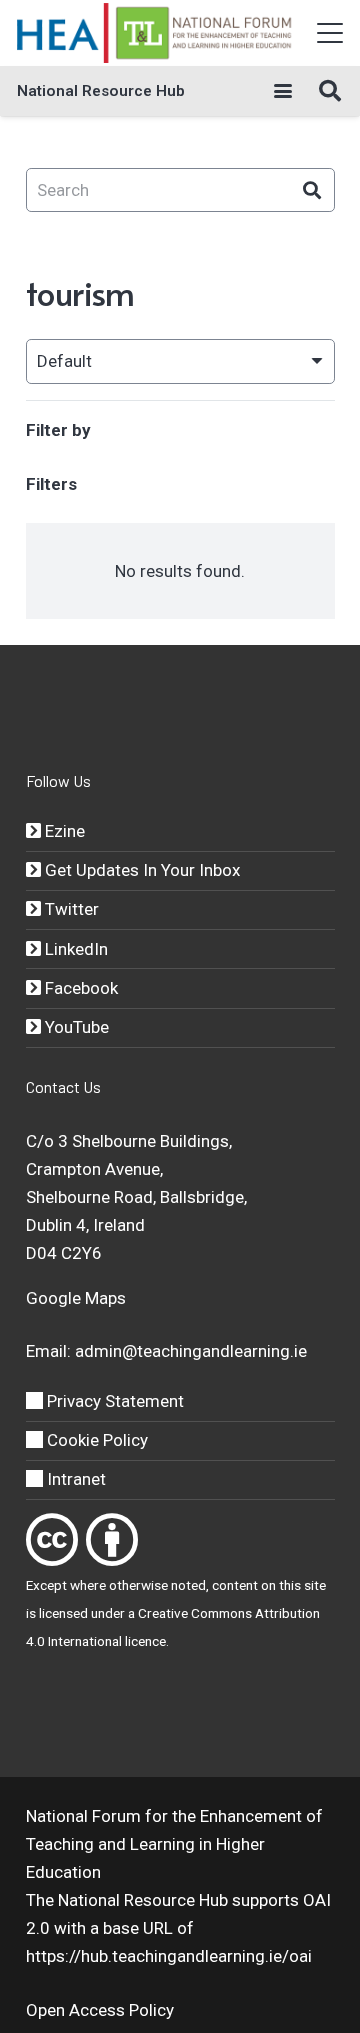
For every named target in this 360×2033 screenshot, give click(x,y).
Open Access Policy (100, 2010)
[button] (329, 33)
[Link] (52, 1539)
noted (188, 1585)
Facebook (79, 988)
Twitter (70, 909)
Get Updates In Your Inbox (140, 870)
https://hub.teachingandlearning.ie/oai (169, 1956)
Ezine (63, 831)
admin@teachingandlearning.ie (191, 1351)
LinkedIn (74, 949)
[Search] (312, 190)
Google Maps (76, 1298)
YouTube (75, 1027)
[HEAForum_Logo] (155, 33)
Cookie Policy (95, 1440)
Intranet (74, 1479)
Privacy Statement (113, 1401)
